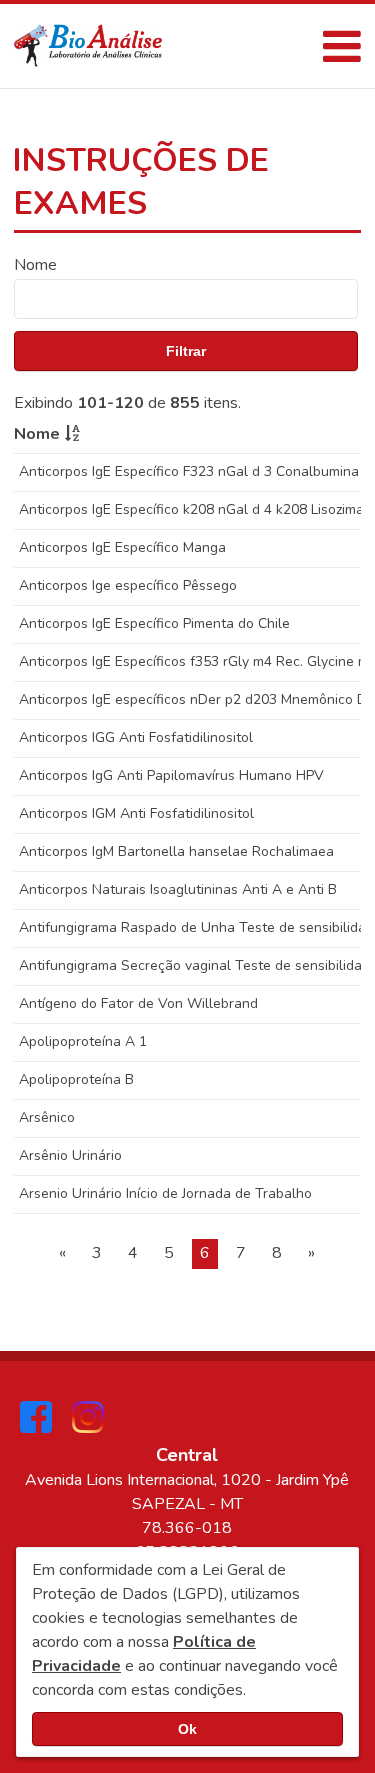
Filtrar (186, 351)
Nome (35, 265)
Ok (187, 1729)
